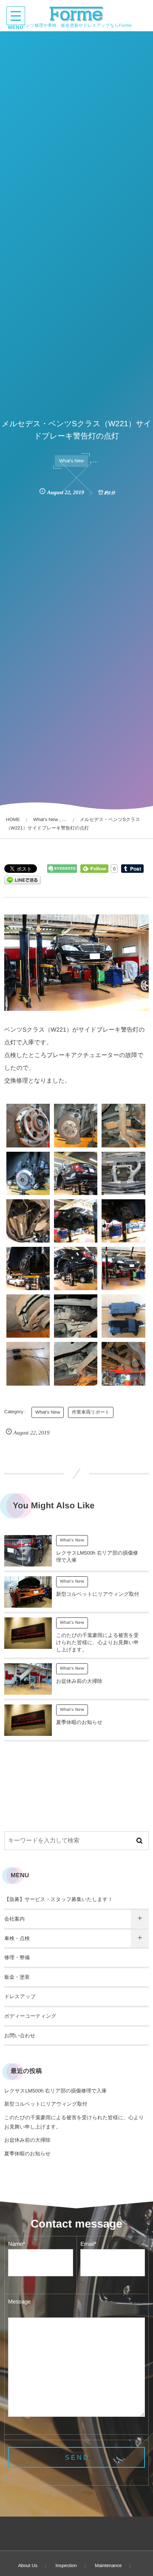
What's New (71, 461)
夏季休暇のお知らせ (79, 1722)
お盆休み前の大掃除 (79, 1681)
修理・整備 (17, 1957)
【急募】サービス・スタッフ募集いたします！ (58, 1899)
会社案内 (14, 1919)
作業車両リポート (91, 1412)
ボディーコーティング (30, 2016)
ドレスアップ (20, 1997)
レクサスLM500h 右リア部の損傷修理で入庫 (55, 2091)
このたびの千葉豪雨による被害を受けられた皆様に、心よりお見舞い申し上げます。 (98, 1642)
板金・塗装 (17, 1977)
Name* (17, 2244)
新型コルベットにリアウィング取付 (98, 1594)
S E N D (76, 2457)
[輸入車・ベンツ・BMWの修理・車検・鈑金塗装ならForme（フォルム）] (77, 14)
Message (19, 2302)
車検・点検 (17, 1938)
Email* (88, 2244)
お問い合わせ (20, 2036)
